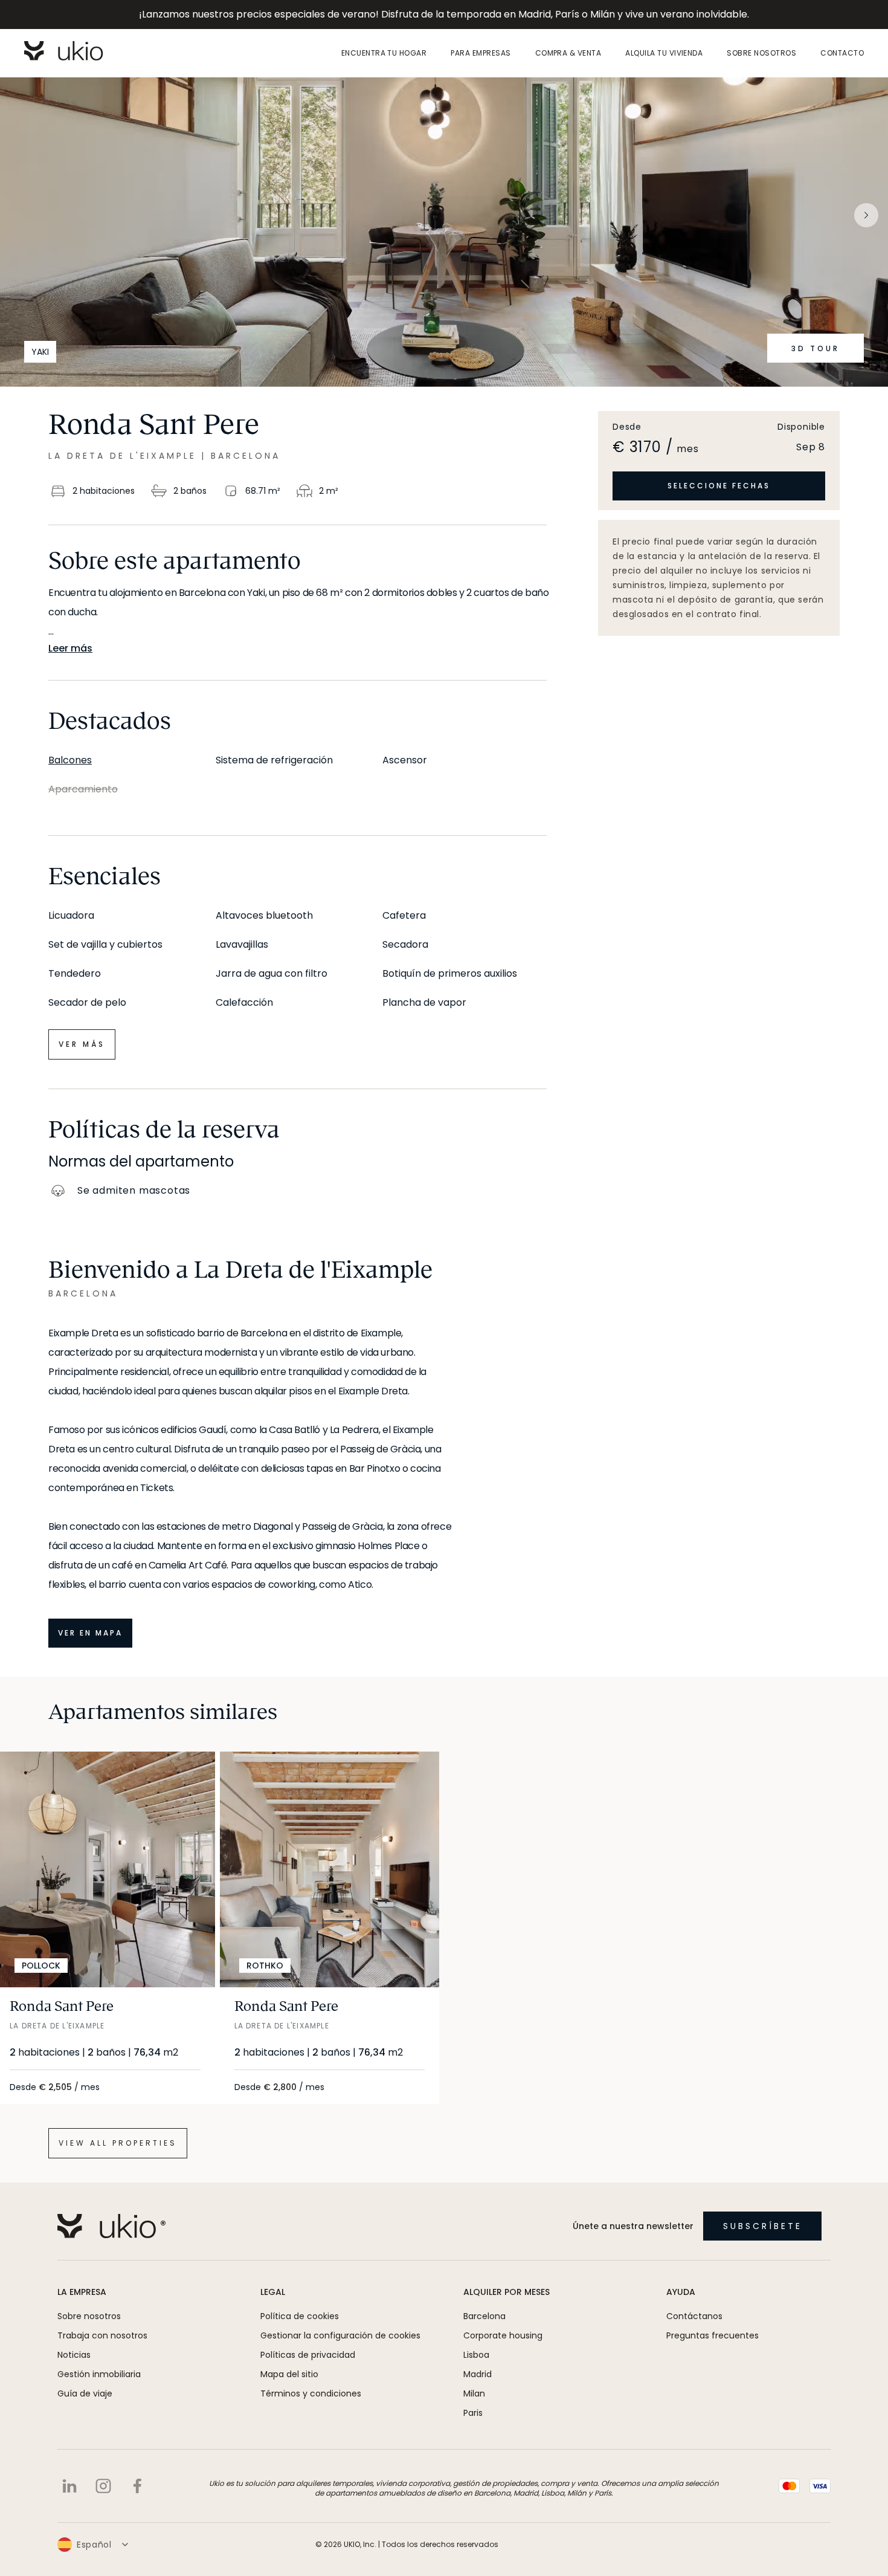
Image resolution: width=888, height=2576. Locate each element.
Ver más (82, 1044)
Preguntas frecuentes (713, 2335)
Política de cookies (300, 2316)
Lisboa (476, 2355)
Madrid (478, 2374)
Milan (474, 2393)
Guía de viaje (85, 2393)
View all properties (118, 2143)
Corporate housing (503, 2335)
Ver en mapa (90, 1633)
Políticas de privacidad (308, 2355)
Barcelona (484, 2316)
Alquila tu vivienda (664, 53)
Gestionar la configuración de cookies (340, 2335)
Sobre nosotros (761, 53)
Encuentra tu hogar (384, 53)
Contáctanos (694, 2316)
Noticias (74, 2355)
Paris (473, 2413)
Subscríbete (763, 2226)
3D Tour (816, 348)
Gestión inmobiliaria (99, 2374)
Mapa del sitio (289, 2374)
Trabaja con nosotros (102, 2335)
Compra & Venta (568, 53)
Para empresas (481, 53)
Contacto (842, 53)
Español (94, 2545)
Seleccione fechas (719, 486)
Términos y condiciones (311, 2393)
